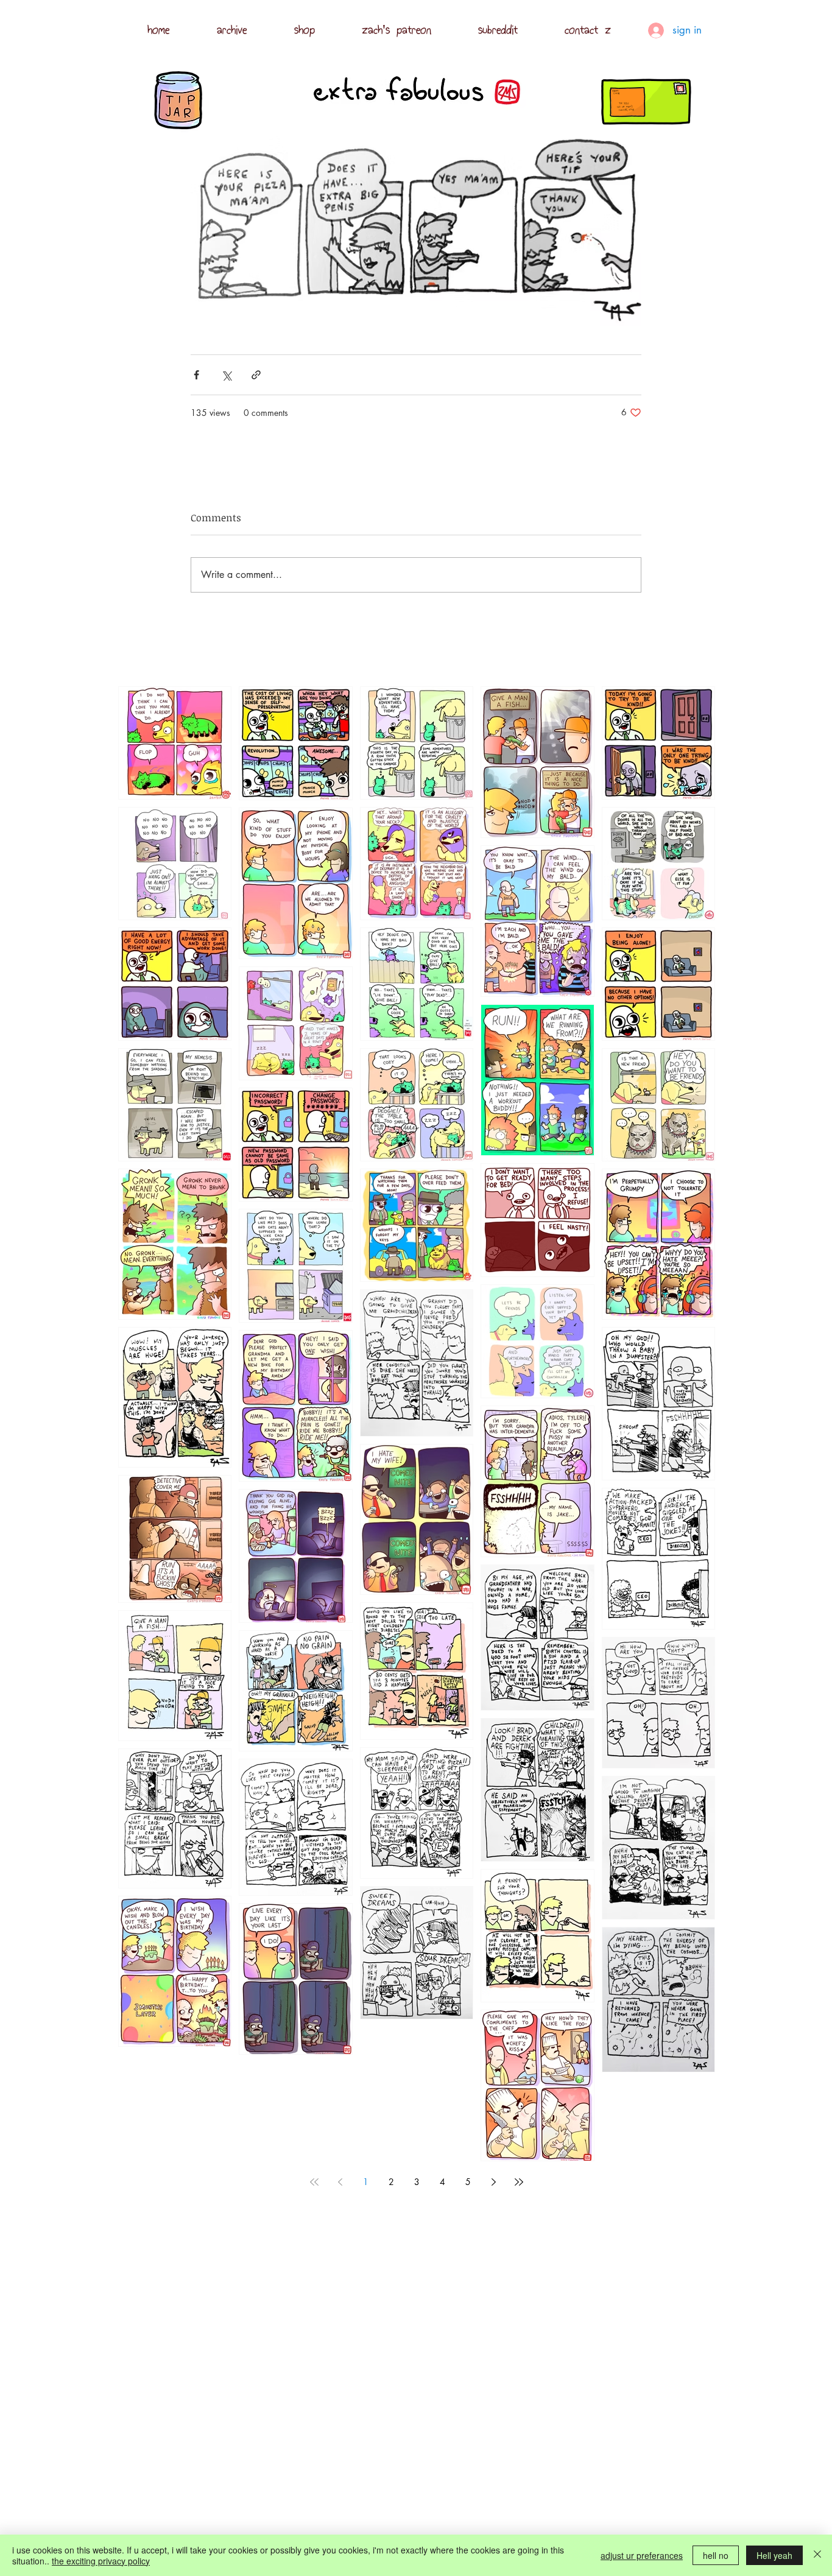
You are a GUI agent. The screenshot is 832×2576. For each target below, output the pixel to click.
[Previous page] (340, 2182)
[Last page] (519, 2182)
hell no (716, 2555)
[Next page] (493, 2182)
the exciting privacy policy (101, 2561)
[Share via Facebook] (196, 375)
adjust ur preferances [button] (642, 2555)
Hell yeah (774, 2555)
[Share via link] (256, 375)
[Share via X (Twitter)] (226, 375)
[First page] (314, 2182)
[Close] (817, 2555)
